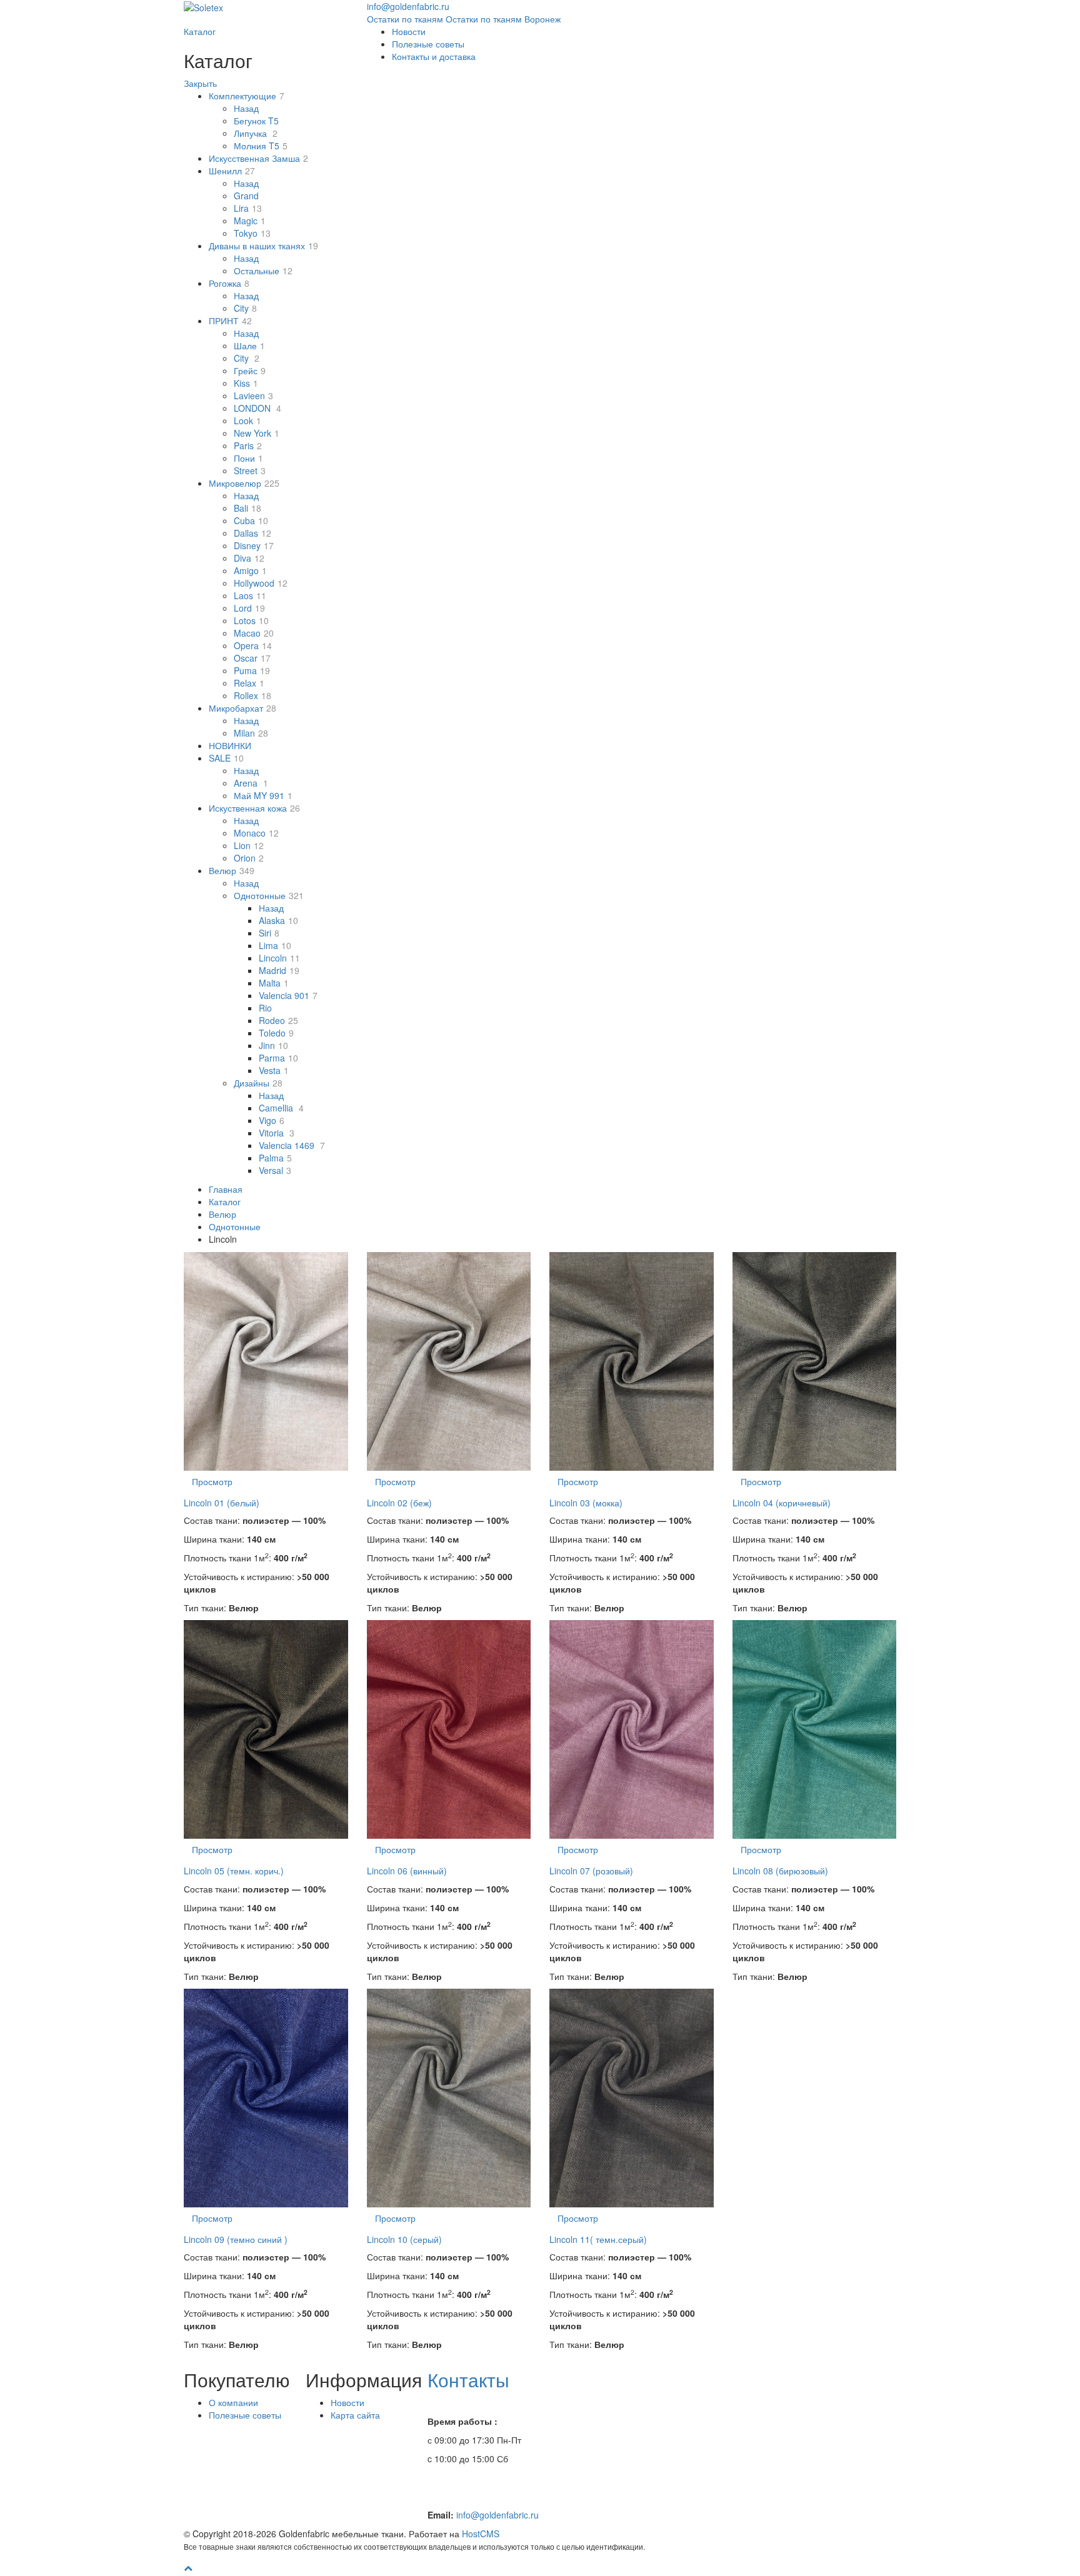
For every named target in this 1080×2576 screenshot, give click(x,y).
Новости (409, 31)
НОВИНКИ (230, 745)
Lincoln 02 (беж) (399, 1503)
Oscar (252, 658)
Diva (249, 558)
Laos (250, 595)
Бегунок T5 (256, 121)
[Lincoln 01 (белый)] (266, 1361)
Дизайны (258, 1083)
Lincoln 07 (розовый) (591, 1871)
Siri (269, 933)
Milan (251, 733)
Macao (254, 633)
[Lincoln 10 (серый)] (449, 2098)
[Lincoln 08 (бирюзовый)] (815, 1729)
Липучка (256, 133)
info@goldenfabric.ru (497, 2515)
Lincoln (279, 958)
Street (250, 470)
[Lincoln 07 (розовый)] (632, 1729)
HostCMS (481, 2534)
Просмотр (212, 1481)
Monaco (256, 833)
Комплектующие (247, 96)
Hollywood (261, 583)
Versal (275, 1170)
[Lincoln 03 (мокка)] (632, 1361)
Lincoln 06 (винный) (407, 1871)
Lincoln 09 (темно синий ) (236, 2239)
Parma (278, 1058)
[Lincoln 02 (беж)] (449, 1361)
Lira (248, 208)
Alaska (278, 920)
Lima (275, 945)
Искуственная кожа (254, 808)
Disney (254, 545)
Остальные (263, 271)
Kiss (246, 383)
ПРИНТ (230, 321)
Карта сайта (355, 2415)
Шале (249, 346)
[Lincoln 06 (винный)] (449, 1729)
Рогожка (229, 283)
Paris (248, 445)
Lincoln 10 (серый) (404, 2239)
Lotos (251, 620)
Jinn (273, 1045)
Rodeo (278, 1020)
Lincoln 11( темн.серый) (598, 2239)
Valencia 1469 (292, 1145)
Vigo (272, 1120)
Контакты (468, 2380)
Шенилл (232, 171)
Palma (275, 1158)
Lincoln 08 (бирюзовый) (780, 1871)
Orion (249, 858)
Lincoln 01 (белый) (222, 1503)
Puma (252, 670)
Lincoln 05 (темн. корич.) (234, 1871)
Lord (249, 608)
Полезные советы (428, 44)
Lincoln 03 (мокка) (586, 1503)
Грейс (250, 370)
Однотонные (269, 895)
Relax (249, 683)
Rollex (252, 695)
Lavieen (253, 395)
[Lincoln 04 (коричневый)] (815, 1361)
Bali (247, 508)
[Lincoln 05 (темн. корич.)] (266, 1729)
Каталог (200, 31)
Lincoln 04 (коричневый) (782, 1503)
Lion (249, 845)
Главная (226, 1189)
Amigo (250, 570)
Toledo (276, 1033)
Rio (265, 1008)
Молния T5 (261, 146)
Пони (248, 458)
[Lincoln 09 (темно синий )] (266, 2098)
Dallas (252, 533)
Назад (246, 108)
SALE (226, 758)
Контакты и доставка (434, 56)
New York (257, 433)
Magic (250, 221)
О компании (233, 2402)
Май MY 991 (263, 795)
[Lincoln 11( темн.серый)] (632, 2098)
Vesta (274, 1070)
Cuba (251, 520)
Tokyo (252, 233)
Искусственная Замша (258, 158)
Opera (253, 645)
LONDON (257, 408)
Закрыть (200, 83)
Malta (274, 983)
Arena (251, 783)
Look (247, 420)
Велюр (232, 870)
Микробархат (242, 708)
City (245, 308)
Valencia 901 (288, 995)
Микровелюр (244, 483)
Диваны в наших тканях (263, 246)
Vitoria (277, 1133)
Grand (246, 196)
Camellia (281, 1108)
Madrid (279, 970)
